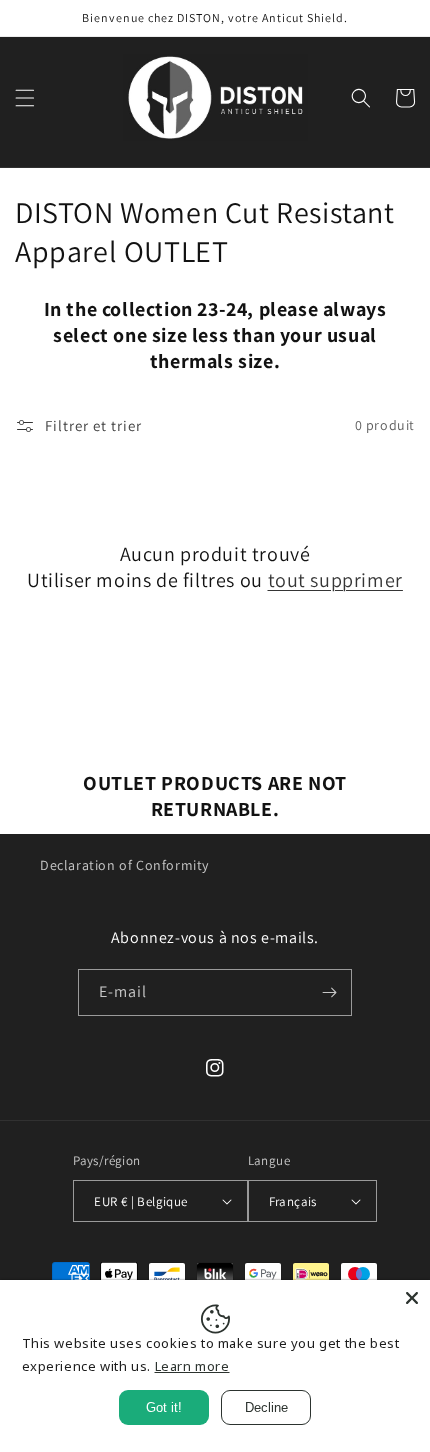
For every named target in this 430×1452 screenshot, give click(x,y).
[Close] (412, 1298)
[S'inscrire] (329, 992)
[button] (25, 98)
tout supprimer (335, 580)
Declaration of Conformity (124, 865)
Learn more (192, 1366)
